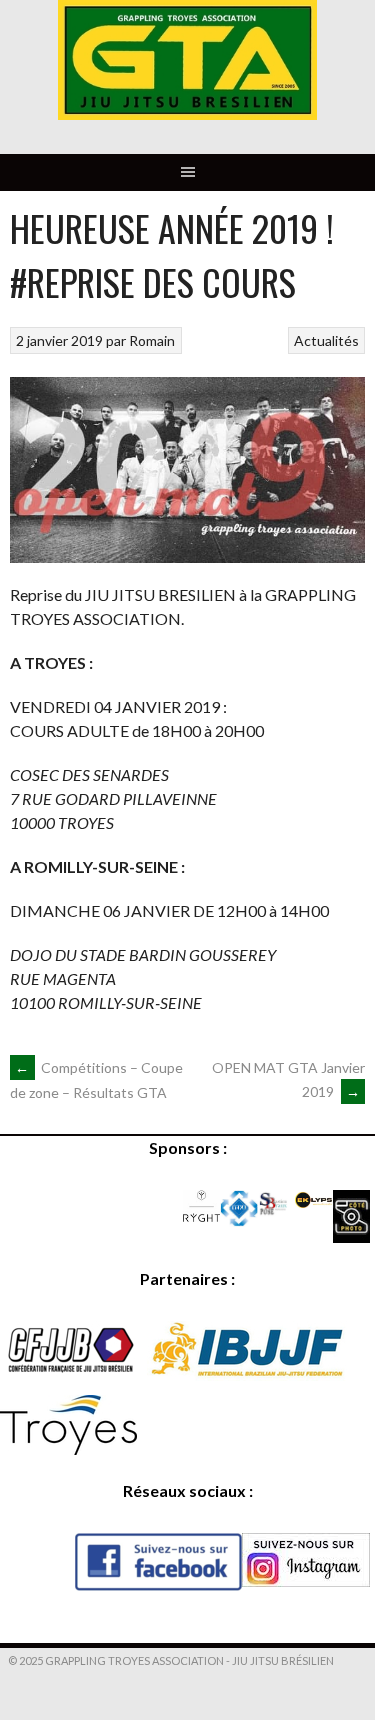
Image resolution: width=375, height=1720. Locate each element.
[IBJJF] (249, 1374)
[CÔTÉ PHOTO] (351, 1236)
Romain (152, 340)
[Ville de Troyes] (68, 1448)
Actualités (326, 340)
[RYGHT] (201, 1215)
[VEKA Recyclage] (239, 1220)
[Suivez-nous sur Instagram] (306, 1580)
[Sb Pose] (276, 1211)
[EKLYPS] (313, 1201)
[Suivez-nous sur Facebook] (158, 1584)
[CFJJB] (71, 1374)
